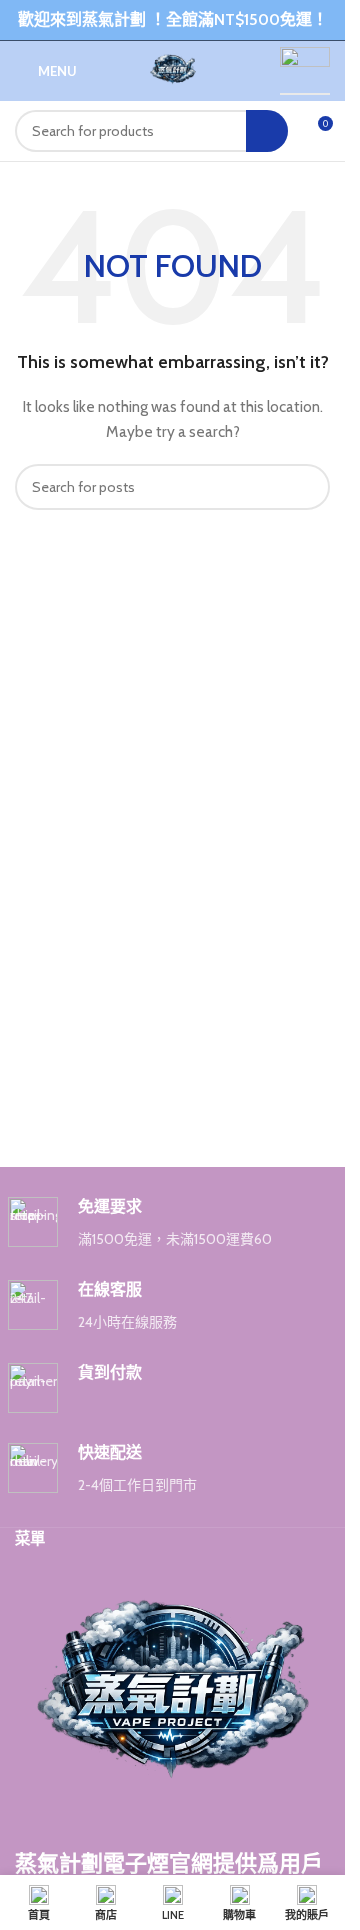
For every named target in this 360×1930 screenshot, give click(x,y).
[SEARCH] (267, 131)
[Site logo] (173, 69)
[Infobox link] (173, 1223)
